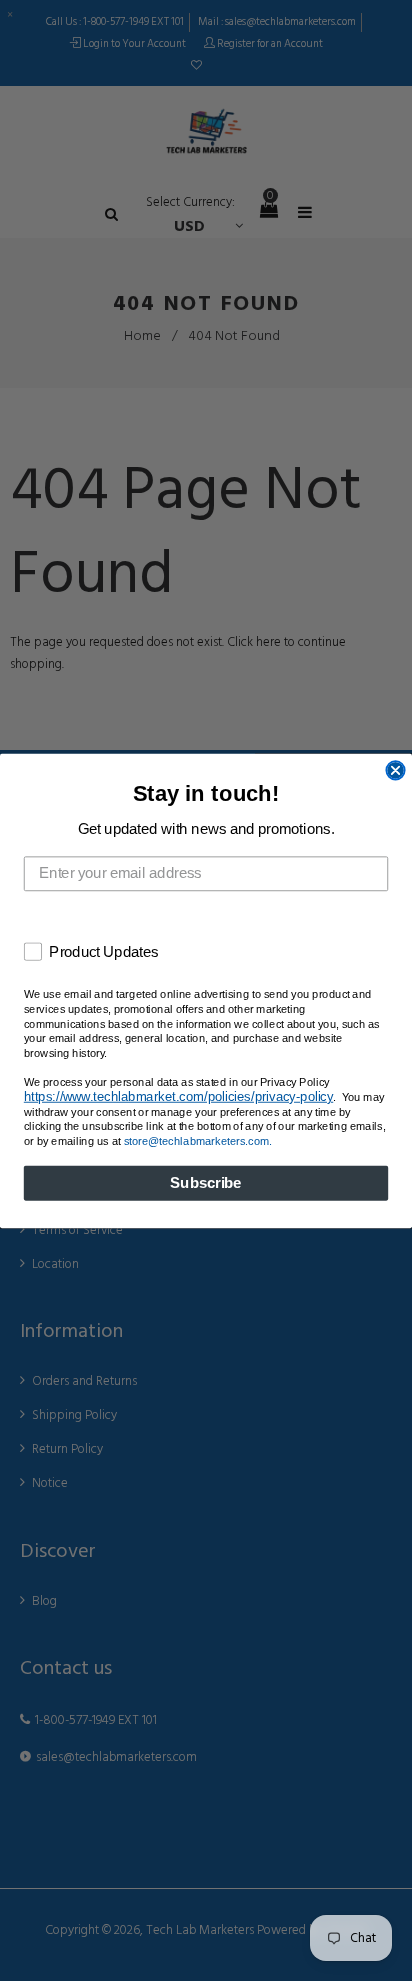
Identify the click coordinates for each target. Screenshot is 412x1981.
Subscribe (205, 1183)
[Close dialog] (395, 770)
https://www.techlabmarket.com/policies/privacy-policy (178, 1095)
